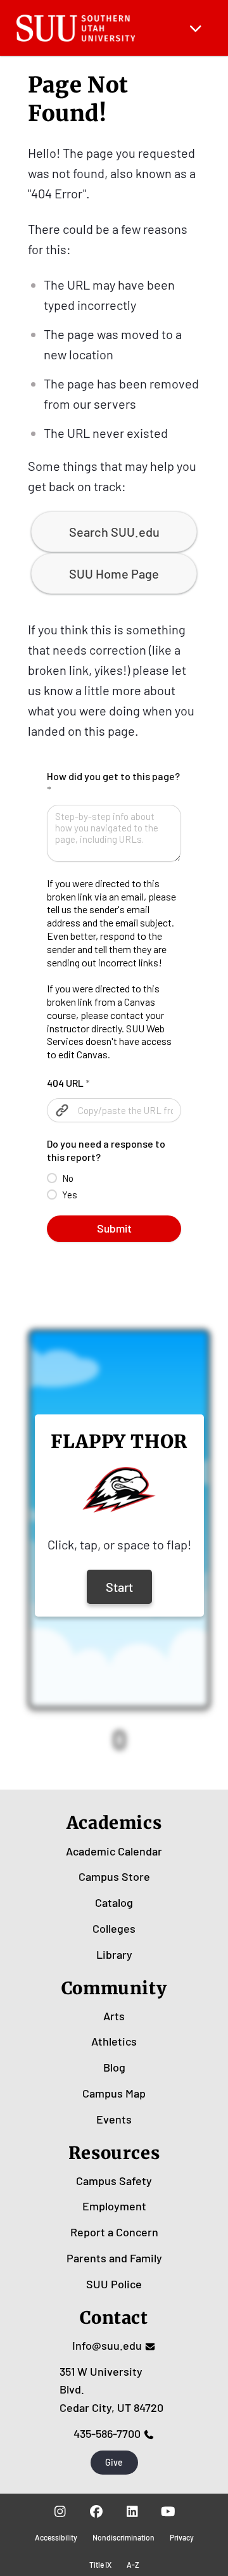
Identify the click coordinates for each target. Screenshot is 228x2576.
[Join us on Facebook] (96, 2511)
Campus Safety (114, 2181)
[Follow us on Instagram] (60, 2511)
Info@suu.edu (107, 2345)
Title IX (100, 2565)
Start (119, 1587)
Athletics (114, 2041)
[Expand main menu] (196, 28)
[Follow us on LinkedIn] (132, 2511)
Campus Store (114, 1876)
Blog (114, 2067)
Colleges (114, 1928)
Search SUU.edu (114, 532)
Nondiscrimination (123, 2537)
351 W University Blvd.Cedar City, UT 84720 (111, 2390)
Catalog (114, 1902)
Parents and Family (114, 2258)
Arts (114, 2016)
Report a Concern (114, 2232)
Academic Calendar (114, 1851)
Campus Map (114, 2093)
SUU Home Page (114, 574)
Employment (114, 2206)
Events (114, 2119)
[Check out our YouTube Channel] (168, 2511)
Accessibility (56, 2537)
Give (114, 2462)
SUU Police (114, 2284)
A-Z (133, 2565)
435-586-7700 (107, 2433)
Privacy (182, 2537)
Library (114, 1954)
